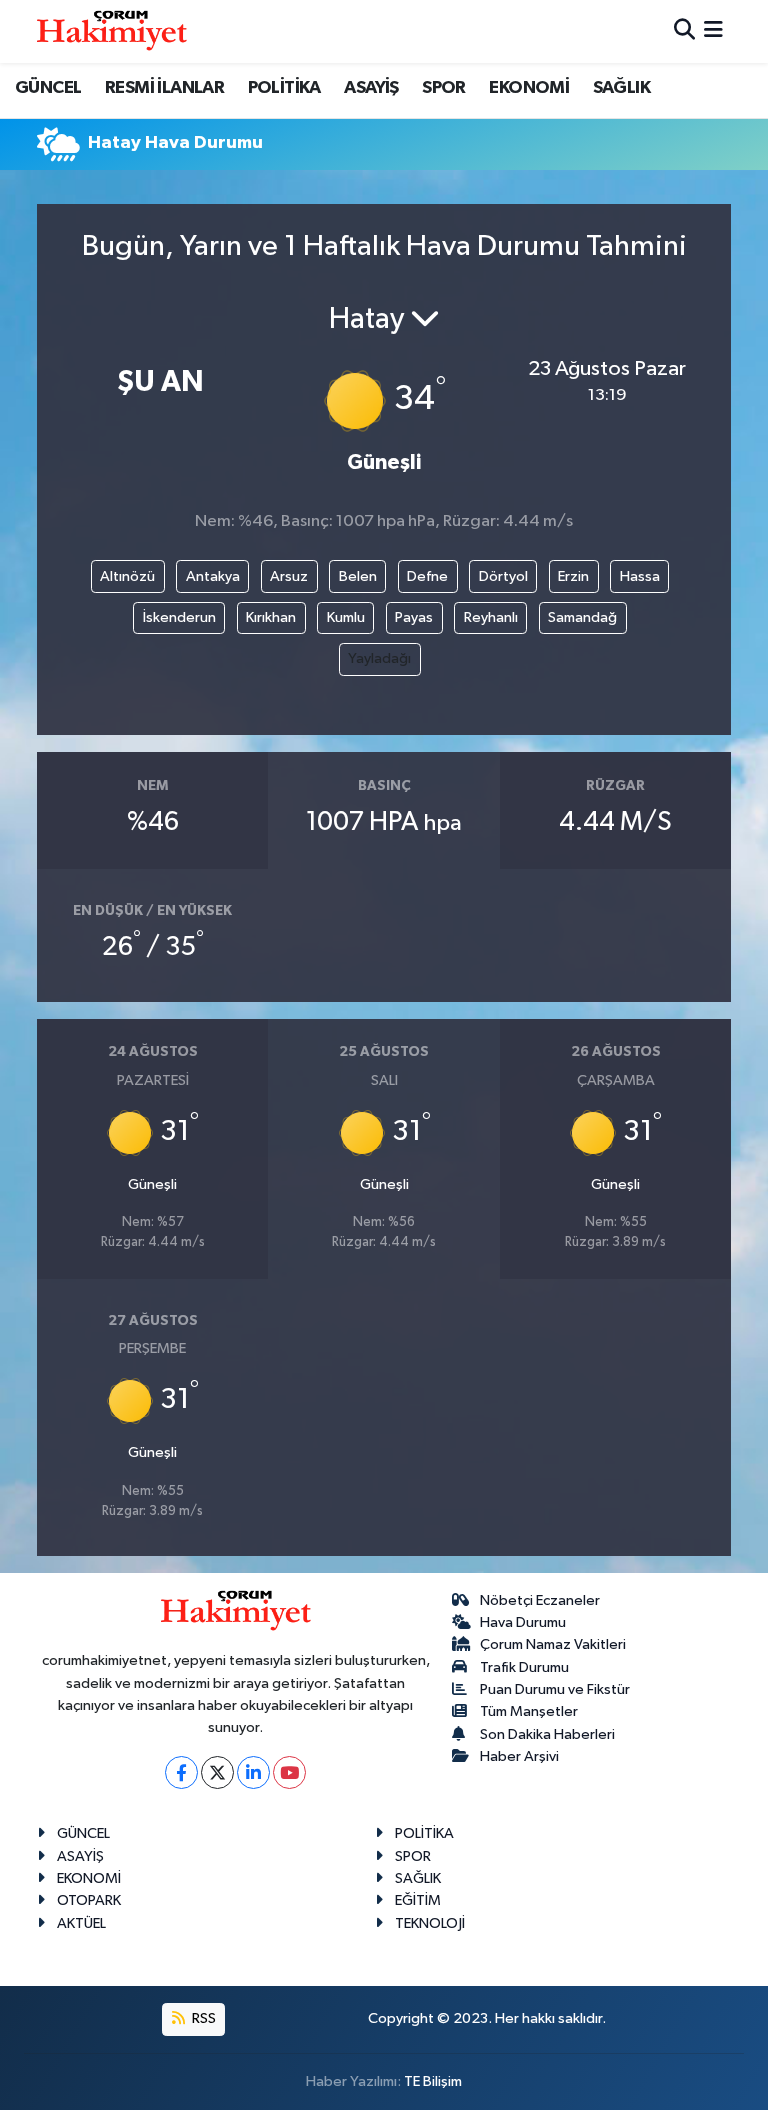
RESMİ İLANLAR (164, 88)
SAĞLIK (621, 88)
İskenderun (179, 617)
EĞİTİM (418, 1900)
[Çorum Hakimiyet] (112, 31)
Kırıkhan (271, 617)
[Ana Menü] (713, 31)
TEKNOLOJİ (430, 1923)
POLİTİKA (284, 88)
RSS (202, 2018)
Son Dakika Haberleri (547, 1734)
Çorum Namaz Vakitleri (553, 1644)
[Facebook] (181, 1772)
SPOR (444, 88)
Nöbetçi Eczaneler (540, 1600)
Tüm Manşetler (529, 1711)
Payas (414, 617)
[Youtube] (289, 1772)
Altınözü (127, 576)
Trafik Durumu (524, 1667)
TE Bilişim (433, 2081)
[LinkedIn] (253, 1772)
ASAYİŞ (371, 88)
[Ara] (684, 31)
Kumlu (346, 617)
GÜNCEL (48, 88)
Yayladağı (379, 658)
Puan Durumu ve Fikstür (555, 1689)
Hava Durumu (523, 1622)
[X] (217, 1772)
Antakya (213, 576)
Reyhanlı (491, 617)
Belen (358, 576)
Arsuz (289, 576)
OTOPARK (89, 1900)
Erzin (573, 576)
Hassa (640, 576)
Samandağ (582, 617)
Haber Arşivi (519, 1756)
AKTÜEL (81, 1923)
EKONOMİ (529, 88)
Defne (427, 576)
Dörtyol (503, 576)
